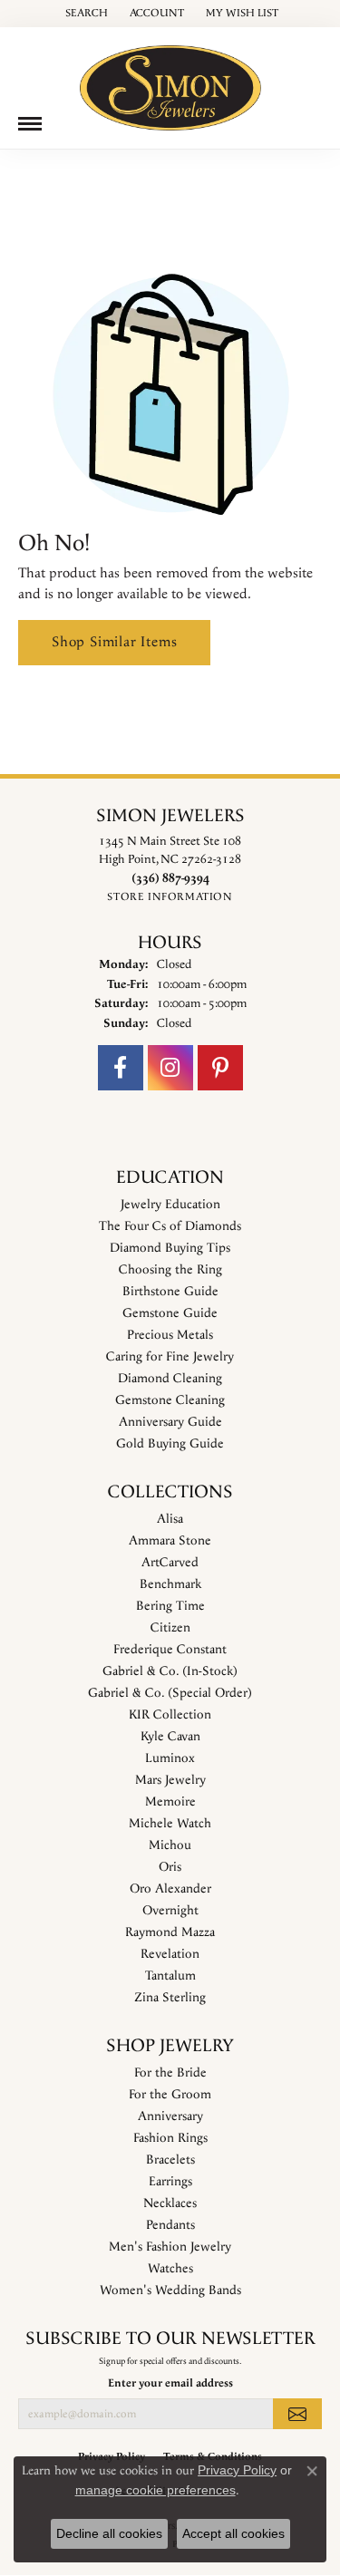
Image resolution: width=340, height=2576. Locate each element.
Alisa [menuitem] (170, 1519)
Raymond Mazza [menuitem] (170, 1932)
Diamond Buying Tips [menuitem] (170, 1248)
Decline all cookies (109, 2533)
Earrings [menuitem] (170, 2182)
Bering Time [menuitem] (170, 1606)
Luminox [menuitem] (170, 1758)
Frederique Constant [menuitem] (170, 1650)
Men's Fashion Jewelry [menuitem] (170, 2247)
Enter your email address (170, 2383)
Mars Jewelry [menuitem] (170, 1780)
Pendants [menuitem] (170, 2225)
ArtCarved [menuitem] (170, 1563)
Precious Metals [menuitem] (170, 1335)
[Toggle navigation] (30, 124)
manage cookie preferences (155, 2490)
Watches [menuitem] (170, 2269)
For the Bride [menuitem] (170, 2073)
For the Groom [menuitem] (170, 2095)
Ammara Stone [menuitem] (170, 1541)
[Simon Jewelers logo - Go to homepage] (170, 81)
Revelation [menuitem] (170, 1954)
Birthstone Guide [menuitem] (170, 1292)
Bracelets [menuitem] (170, 2160)
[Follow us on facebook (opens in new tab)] (121, 1068)
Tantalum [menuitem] (170, 1976)
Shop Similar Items (114, 642)
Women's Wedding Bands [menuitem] (170, 2290)
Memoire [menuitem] (170, 1802)
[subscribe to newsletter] (297, 2414)
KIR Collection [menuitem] (170, 1715)
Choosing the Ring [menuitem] (170, 1270)
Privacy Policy (237, 2470)
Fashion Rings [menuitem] (170, 2138)
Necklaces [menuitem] (170, 2203)
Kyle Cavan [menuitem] (170, 1737)
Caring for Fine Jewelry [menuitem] (170, 1357)
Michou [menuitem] (170, 1845)
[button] (85, 14)
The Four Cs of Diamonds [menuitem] (170, 1226)
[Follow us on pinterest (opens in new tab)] (220, 1068)
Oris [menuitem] (170, 1867)
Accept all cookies (233, 2533)
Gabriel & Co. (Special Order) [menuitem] (170, 1693)
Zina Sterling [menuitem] (170, 1998)
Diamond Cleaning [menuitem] (170, 1379)
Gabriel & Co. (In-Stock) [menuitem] (170, 1671)
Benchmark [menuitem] (170, 1584)
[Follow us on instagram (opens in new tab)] (170, 1068)
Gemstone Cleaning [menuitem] (170, 1400)
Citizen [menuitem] (170, 1628)
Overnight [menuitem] (170, 1911)
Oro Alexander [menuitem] (170, 1889)
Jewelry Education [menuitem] (170, 1205)
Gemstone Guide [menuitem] (170, 1313)
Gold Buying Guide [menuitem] (170, 1444)
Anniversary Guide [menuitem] (170, 1422)
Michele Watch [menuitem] (170, 1824)
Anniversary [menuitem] (170, 2116)
